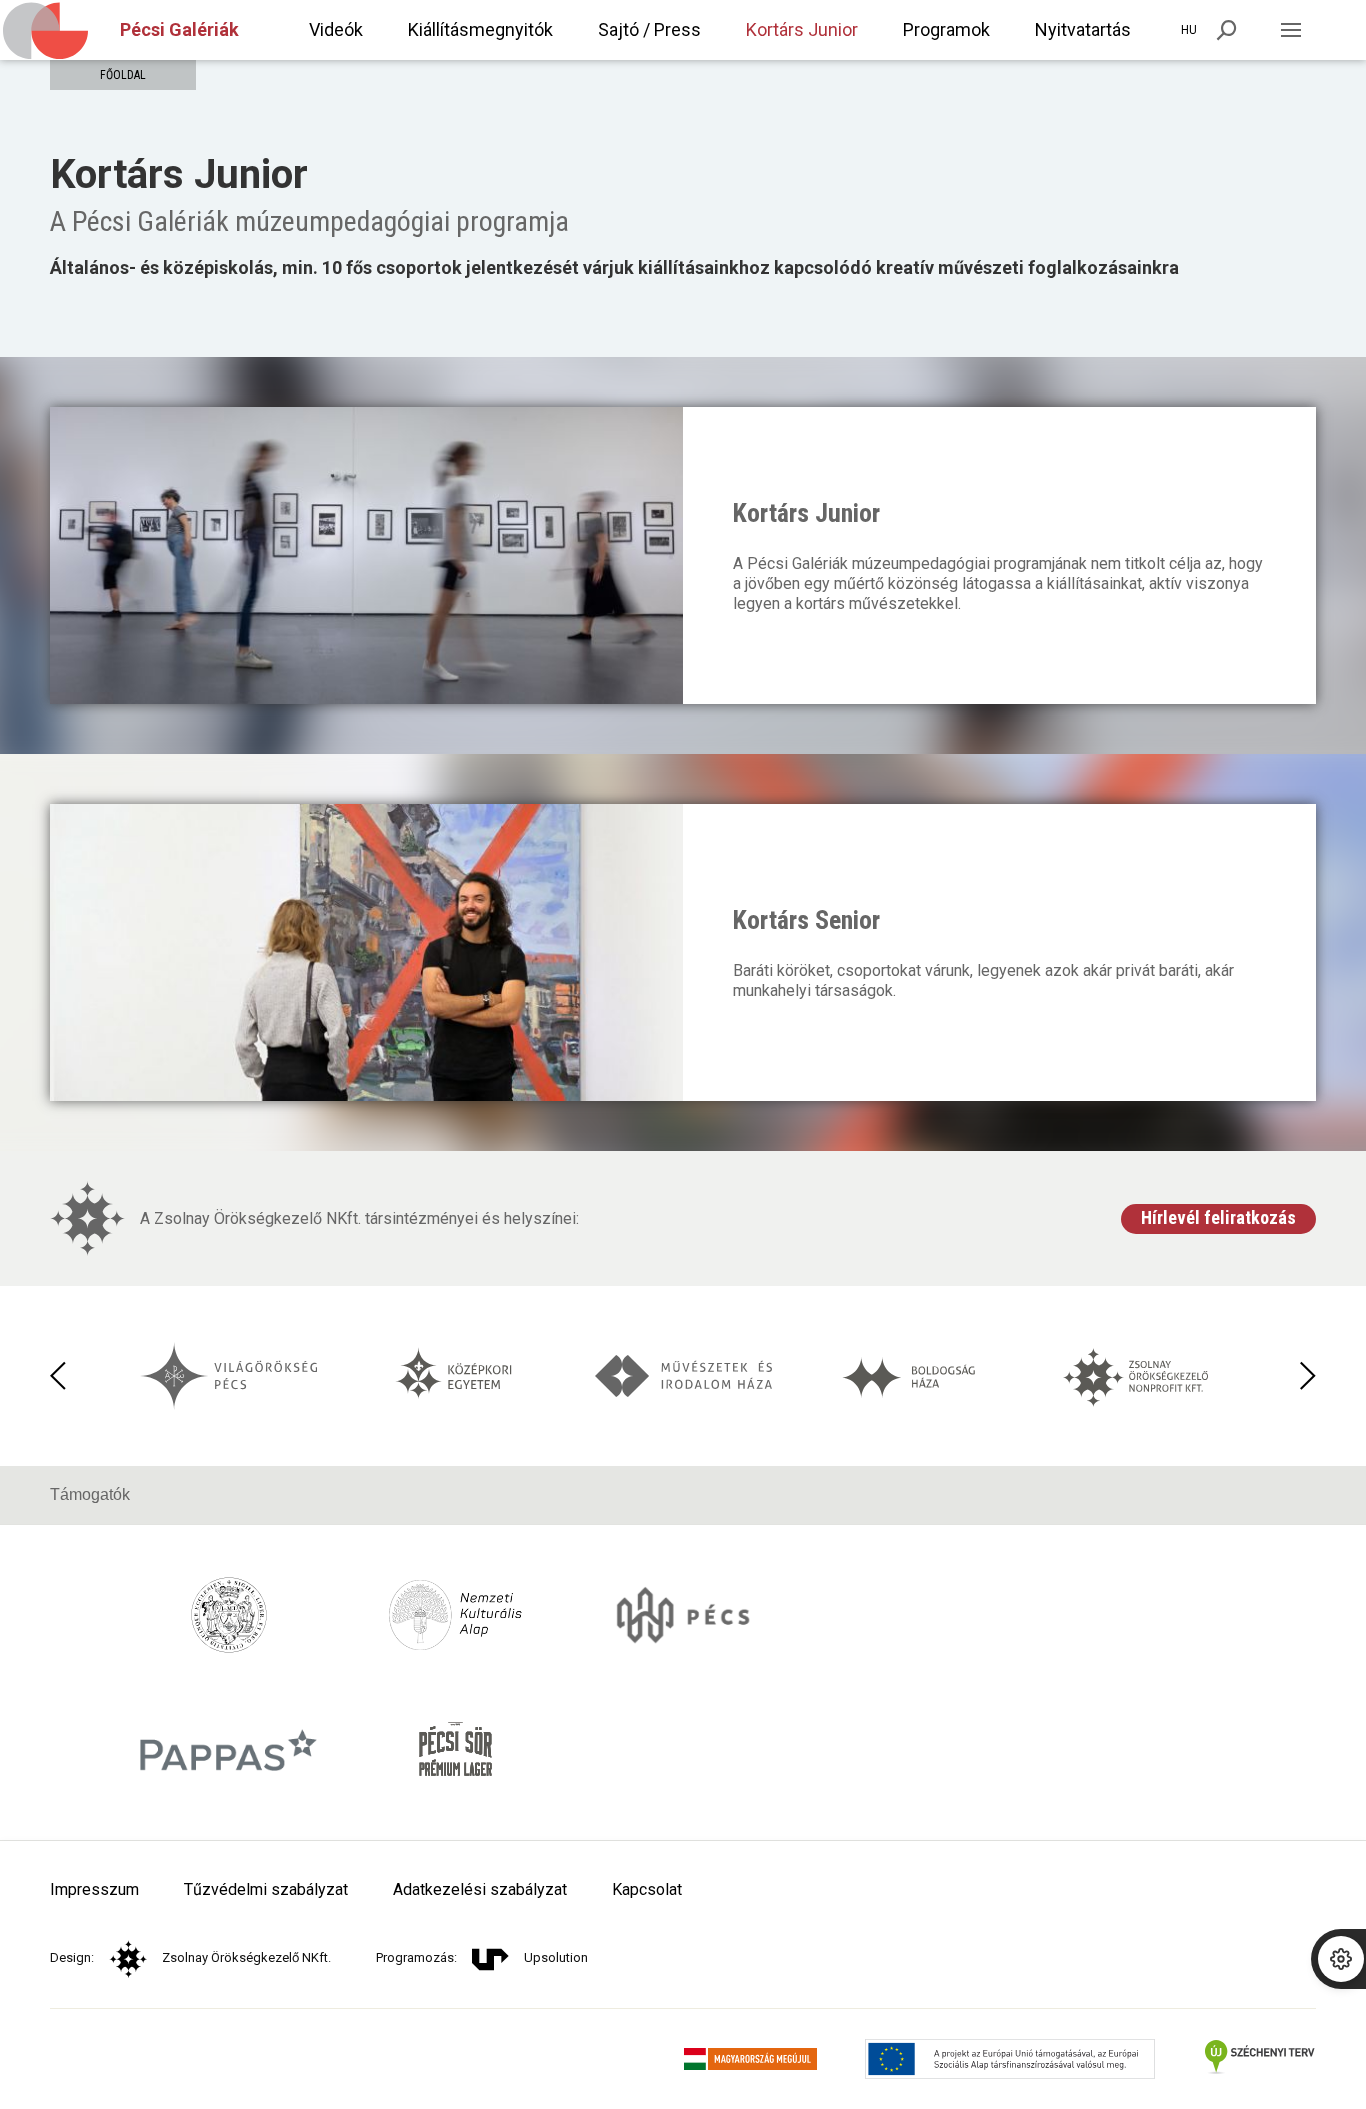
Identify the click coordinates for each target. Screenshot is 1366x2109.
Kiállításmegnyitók (480, 29)
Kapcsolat (647, 1889)
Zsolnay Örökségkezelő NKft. (246, 1957)
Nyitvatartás (1083, 29)
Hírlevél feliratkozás (1218, 1217)
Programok (946, 29)
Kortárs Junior (802, 29)
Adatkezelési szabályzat (480, 1889)
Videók (336, 29)
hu (1189, 30)
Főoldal (123, 75)
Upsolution (556, 1957)
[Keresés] (1227, 30)
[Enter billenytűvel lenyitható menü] (1291, 30)
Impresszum (94, 1889)
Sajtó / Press (649, 29)
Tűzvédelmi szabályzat (266, 1889)
